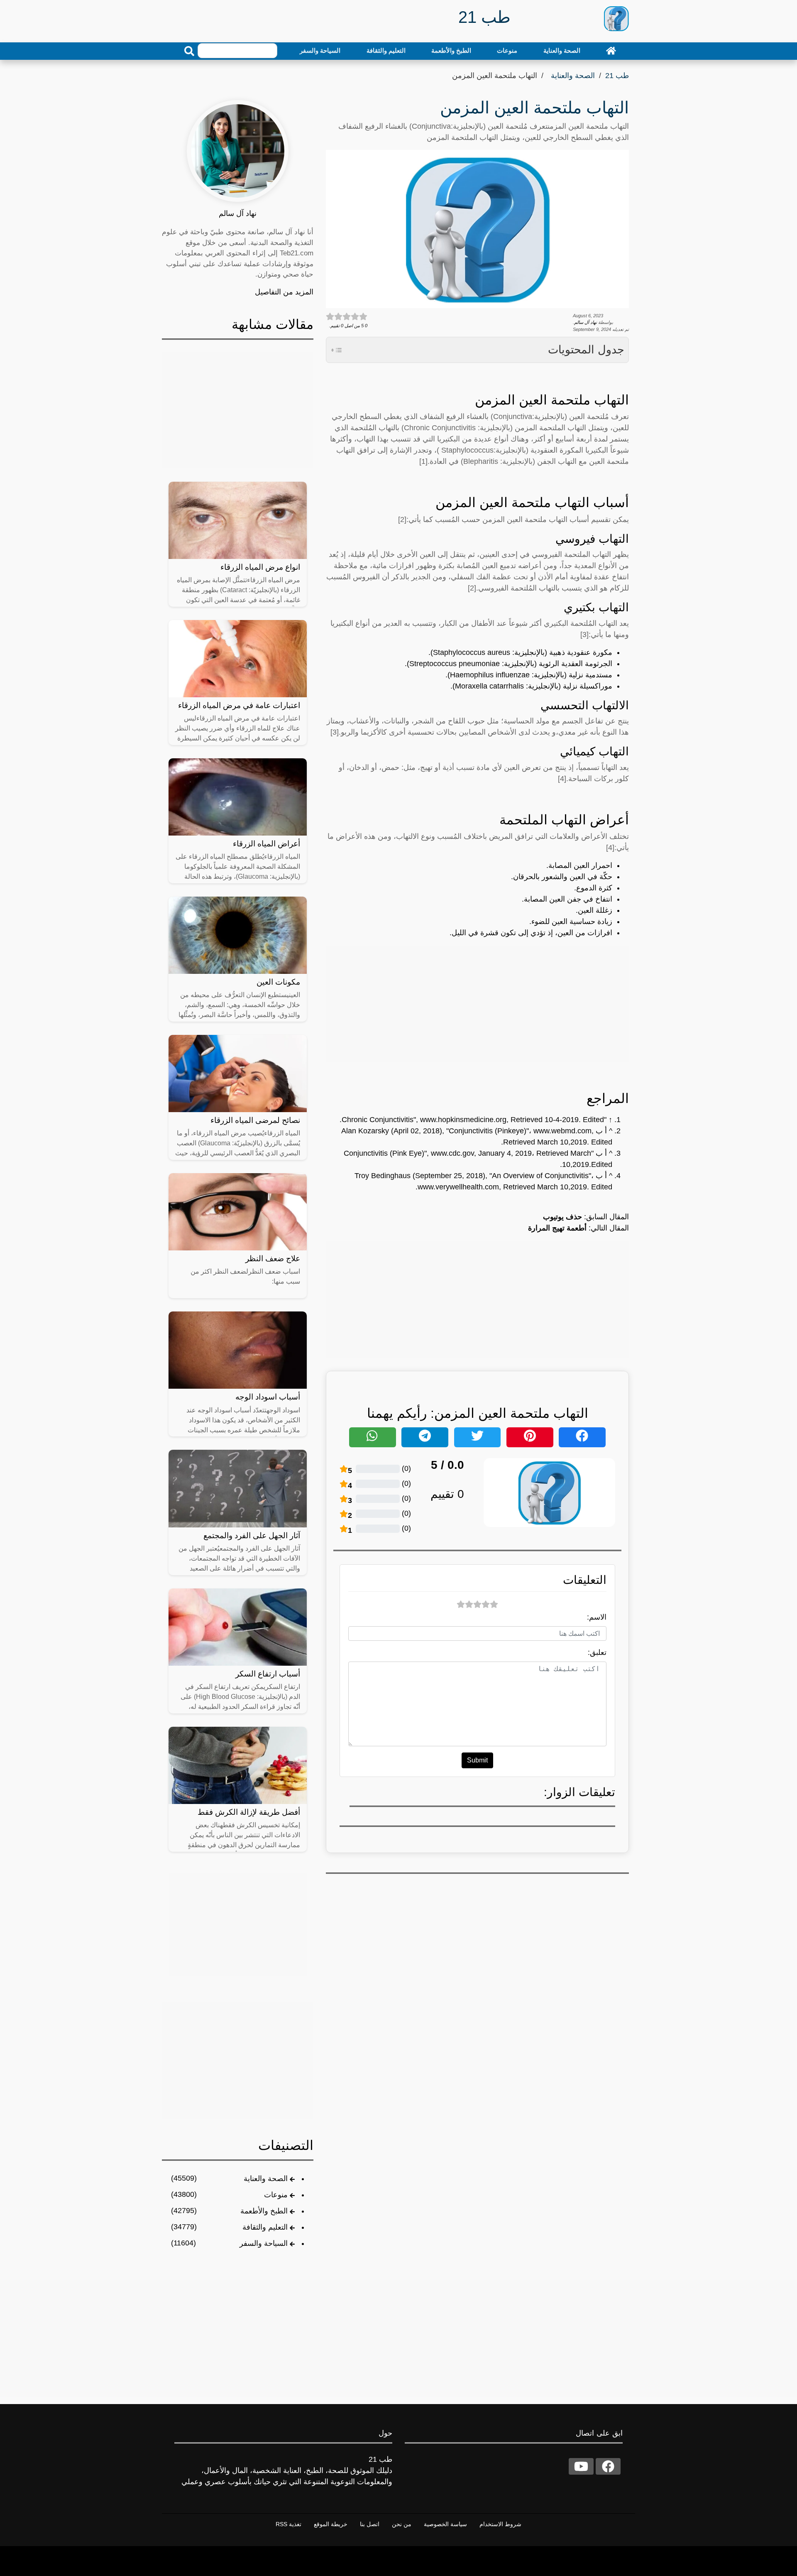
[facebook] (608, 2466)
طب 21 (617, 76)
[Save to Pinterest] (530, 1437)
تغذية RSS (288, 2524)
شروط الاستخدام (500, 2524)
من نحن (402, 2524)
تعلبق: (597, 1652)
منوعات (507, 50)
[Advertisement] (477, 1004)
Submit (477, 1760)
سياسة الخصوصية (445, 2524)
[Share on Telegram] (425, 1437)
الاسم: (597, 1617)
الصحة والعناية (562, 50)
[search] (189, 51)
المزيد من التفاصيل (284, 292)
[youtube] (581, 2466)
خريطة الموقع (331, 2524)
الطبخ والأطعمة (451, 50)
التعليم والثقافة (386, 50)
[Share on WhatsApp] (373, 1437)
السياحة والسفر (320, 50)
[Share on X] (478, 1437)
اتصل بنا (370, 2524)
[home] (611, 51)
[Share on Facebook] (582, 1437)
